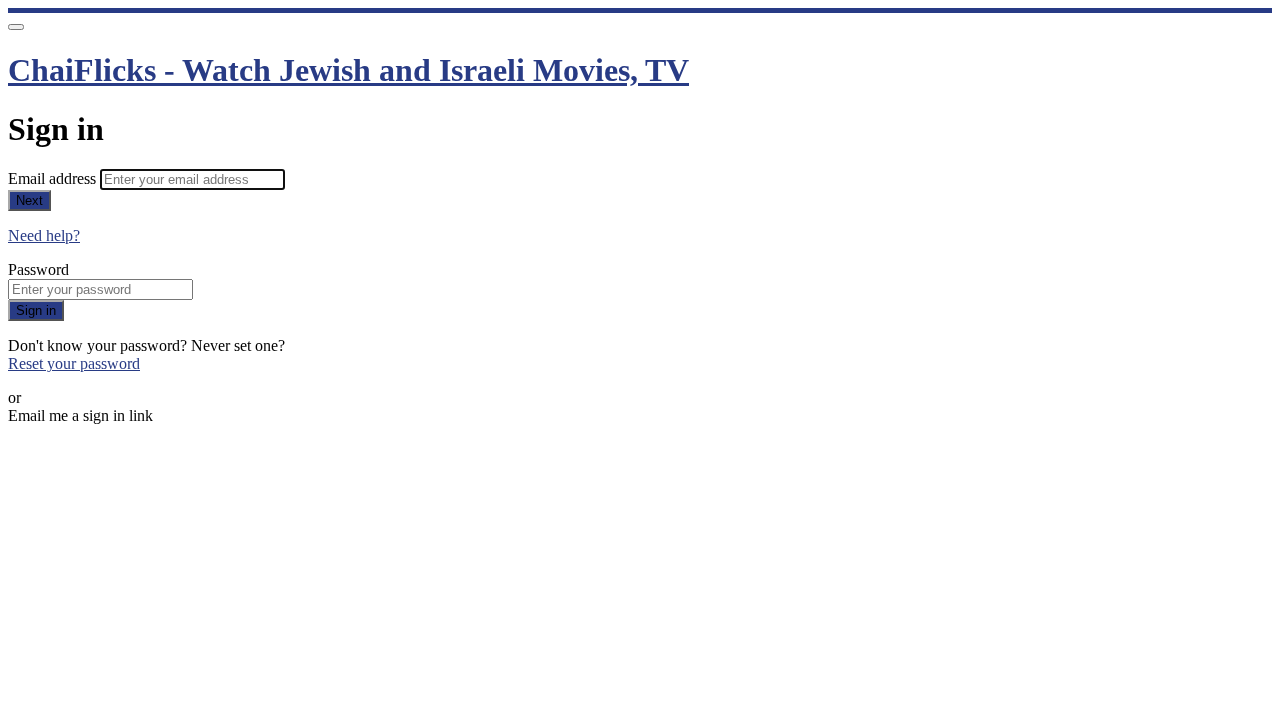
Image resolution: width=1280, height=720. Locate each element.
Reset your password (74, 363)
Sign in (36, 310)
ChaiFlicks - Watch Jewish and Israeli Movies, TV (348, 70)
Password (38, 269)
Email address (54, 178)
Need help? (44, 235)
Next (29, 200)
